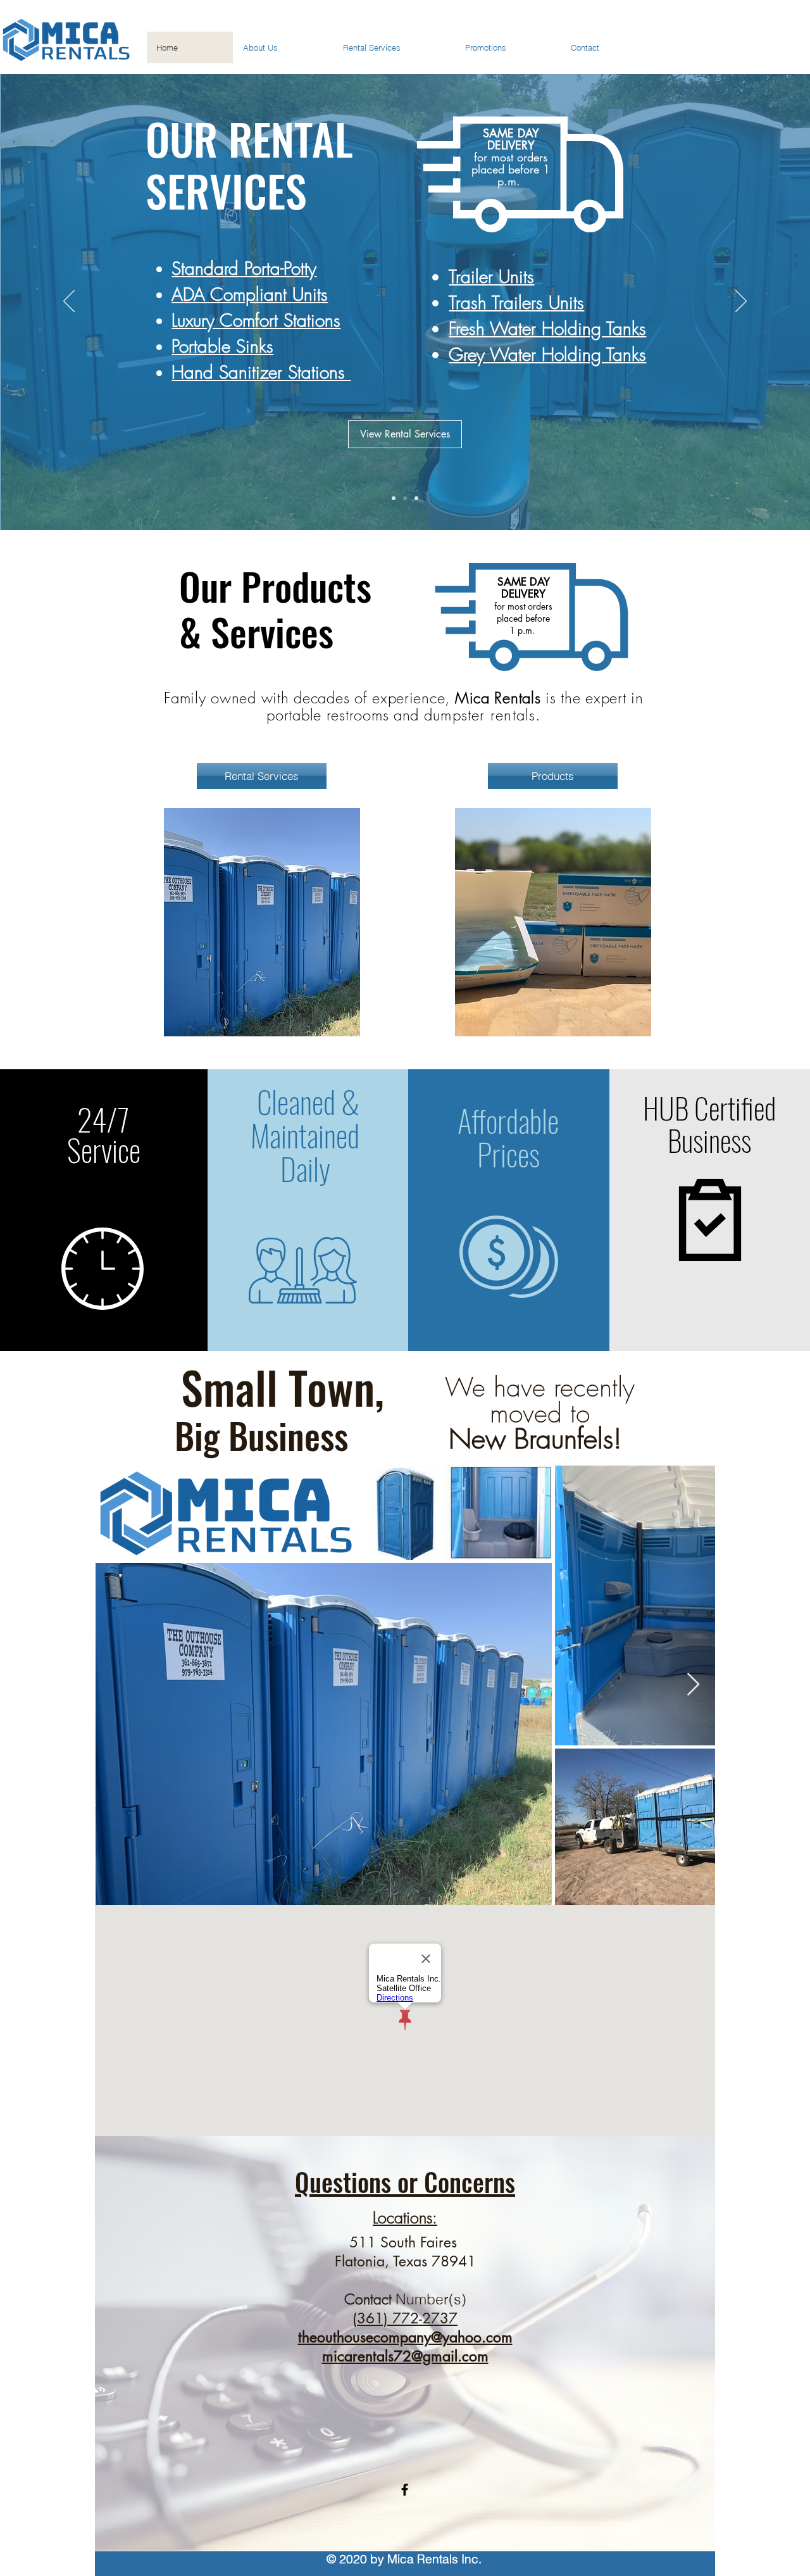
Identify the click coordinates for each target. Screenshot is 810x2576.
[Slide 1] (394, 498)
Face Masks (213, 265)
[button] (262, 922)
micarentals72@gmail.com (405, 2356)
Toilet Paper (512, 308)
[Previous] (69, 302)
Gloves (194, 322)
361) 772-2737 (407, 2318)
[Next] (741, 302)
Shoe (189, 294)
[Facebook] (405, 2490)
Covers (238, 294)
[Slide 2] (405, 498)
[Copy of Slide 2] (416, 498)
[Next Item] (693, 1685)
